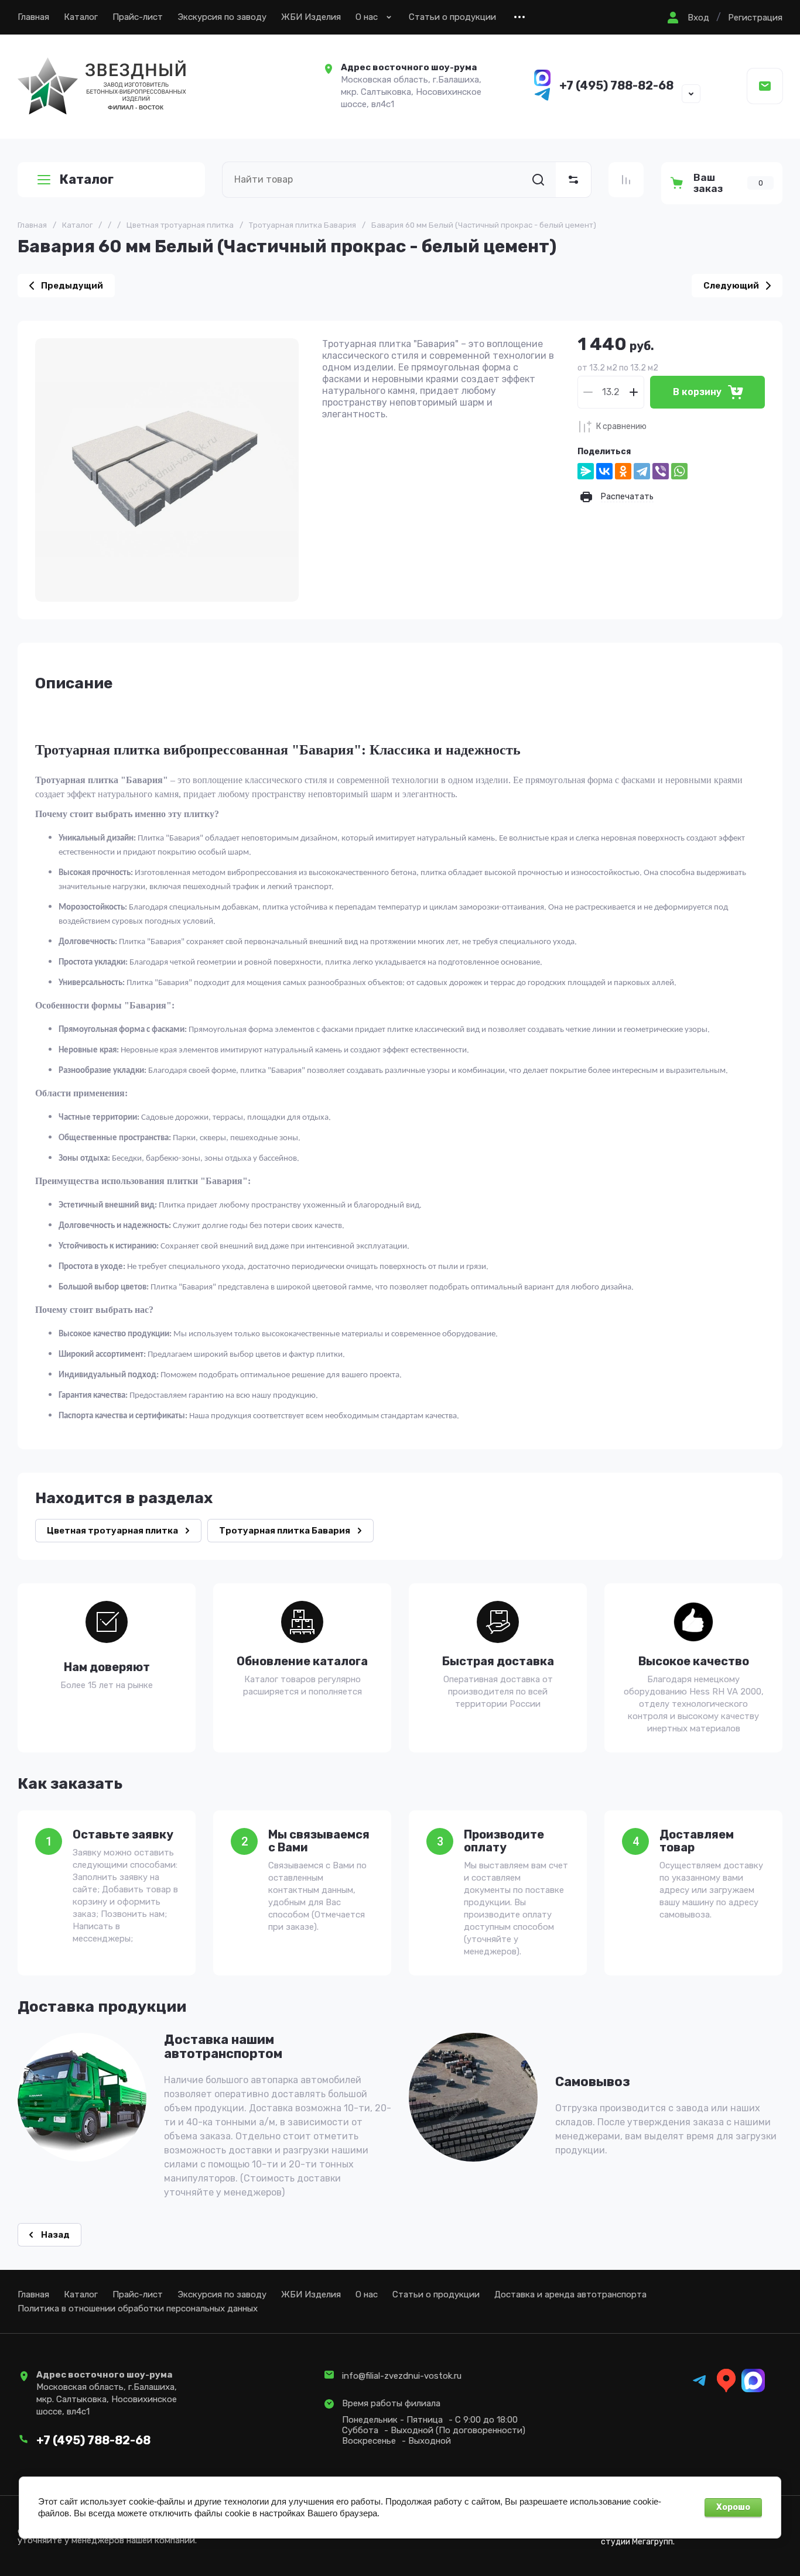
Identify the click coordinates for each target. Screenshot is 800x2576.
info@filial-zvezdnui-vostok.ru (402, 2376)
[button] (687, 18)
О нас (367, 17)
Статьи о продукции (452, 17)
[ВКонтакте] (604, 471)
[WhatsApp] (679, 471)
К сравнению (621, 426)
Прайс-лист (138, 17)
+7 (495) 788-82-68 (616, 85)
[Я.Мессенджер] (586, 471)
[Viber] (661, 471)
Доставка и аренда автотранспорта (570, 2294)
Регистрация (755, 18)
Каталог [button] (86, 179)
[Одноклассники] (623, 471)
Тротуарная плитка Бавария (302, 225)
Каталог (81, 17)
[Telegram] (642, 471)
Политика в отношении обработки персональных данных (138, 2309)
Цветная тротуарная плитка (180, 225)
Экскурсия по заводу (222, 17)
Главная (33, 17)
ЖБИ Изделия (311, 17)
